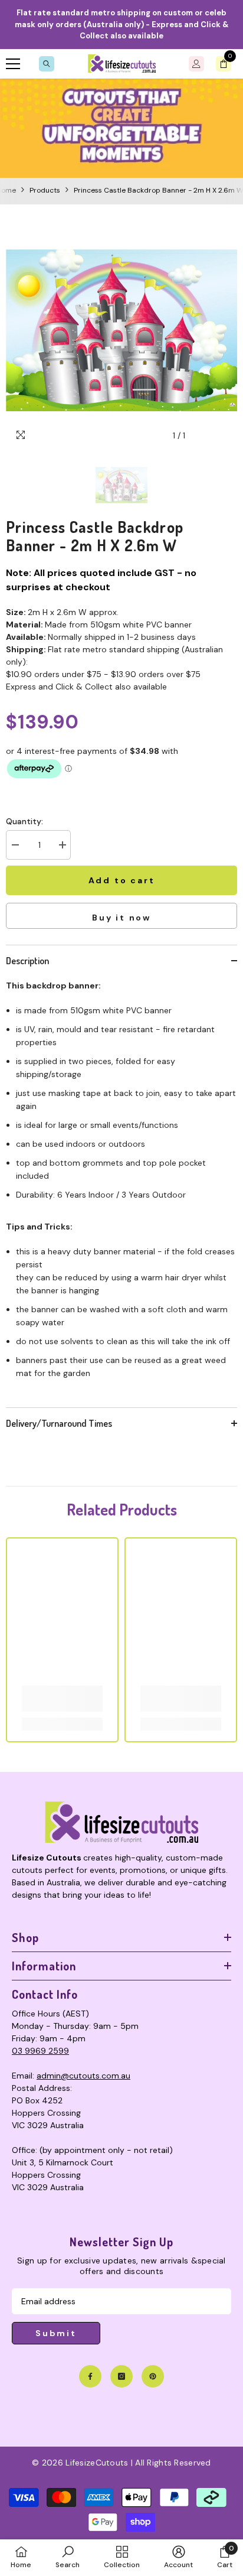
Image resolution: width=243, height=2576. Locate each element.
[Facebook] (90, 2376)
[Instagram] (121, 2376)
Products (45, 190)
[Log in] (196, 64)
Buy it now (121, 918)
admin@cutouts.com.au (83, 2076)
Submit (56, 2333)
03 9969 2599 (40, 2051)
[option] (121, 330)
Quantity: (24, 821)
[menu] (13, 64)
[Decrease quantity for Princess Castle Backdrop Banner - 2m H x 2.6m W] (15, 845)
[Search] (47, 64)
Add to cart (122, 880)
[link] (121, 128)
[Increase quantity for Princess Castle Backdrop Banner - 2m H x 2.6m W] (62, 845)
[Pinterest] (153, 2376)
